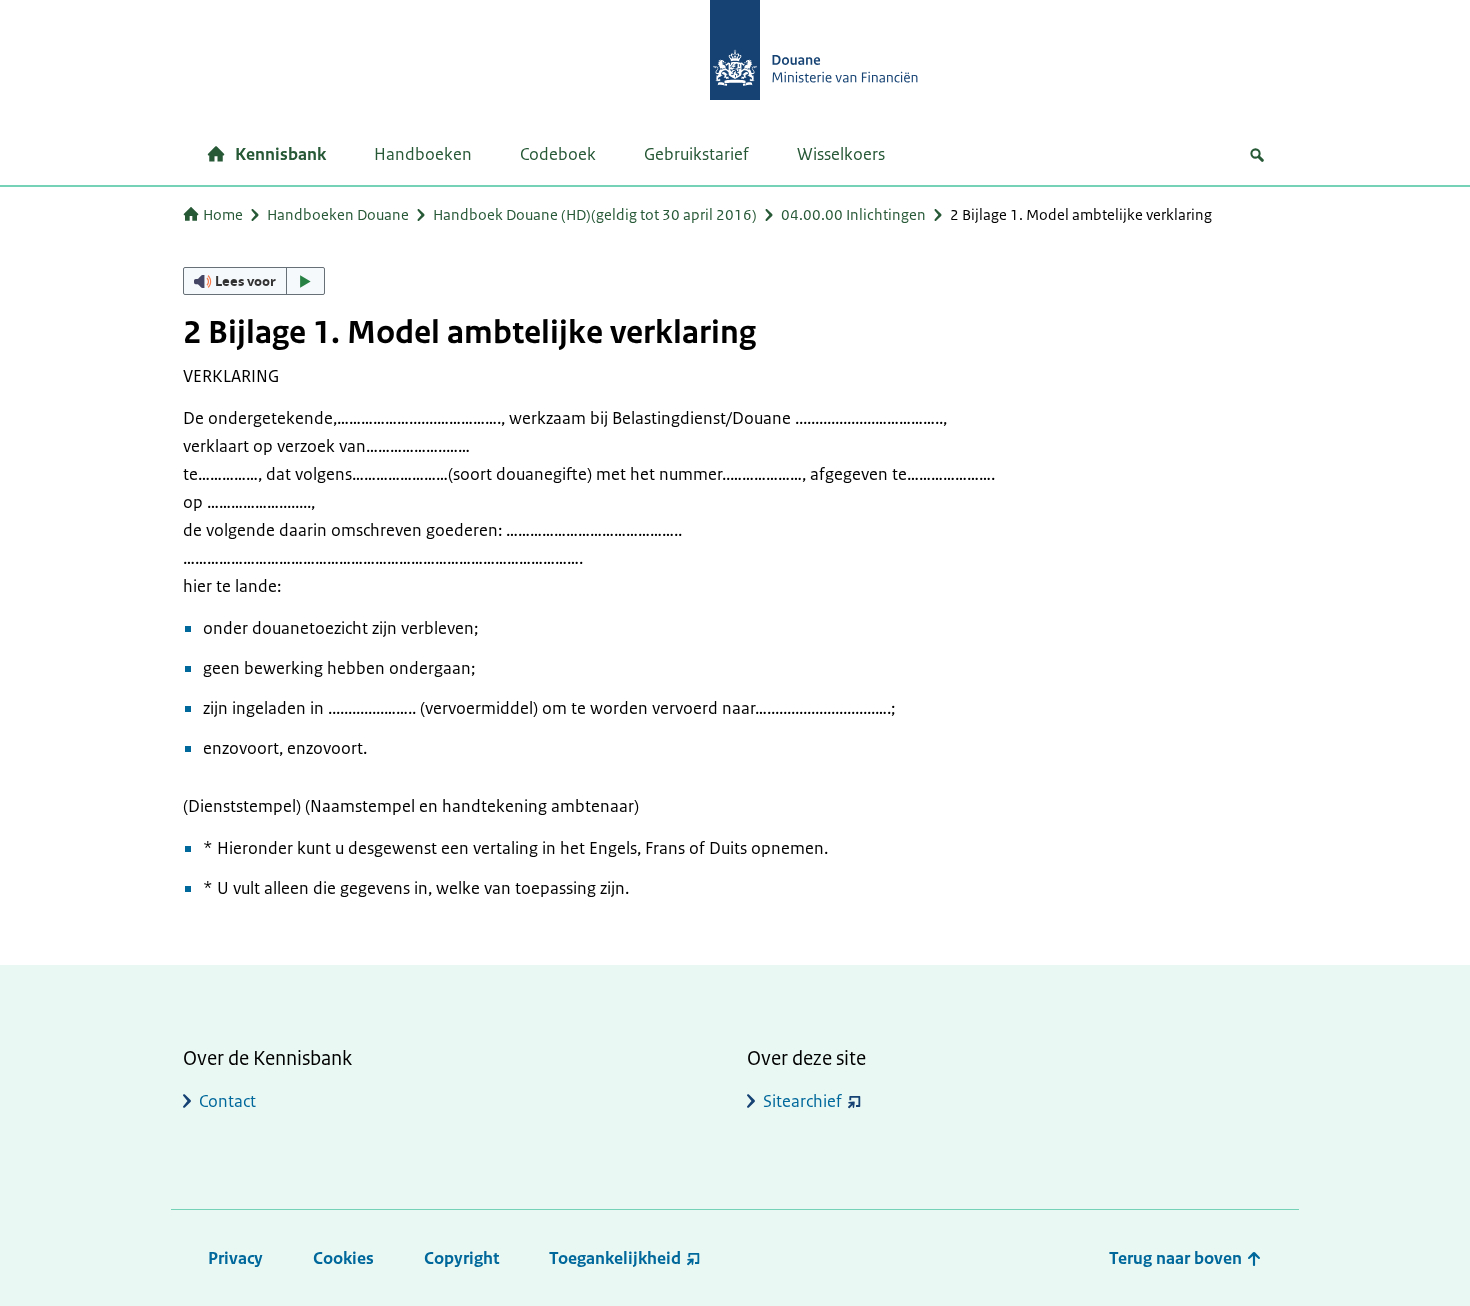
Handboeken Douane (338, 214)
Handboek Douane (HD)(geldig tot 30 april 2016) (595, 214)
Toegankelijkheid (615, 1258)
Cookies (343, 1258)
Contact (227, 1101)
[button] (254, 281)
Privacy (235, 1258)
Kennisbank (280, 154)
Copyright (461, 1258)
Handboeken (423, 154)
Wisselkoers (841, 154)
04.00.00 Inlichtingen (853, 214)
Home (223, 214)
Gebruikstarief (696, 154)
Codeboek (558, 154)
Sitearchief (802, 1101)
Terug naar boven (1177, 1258)
